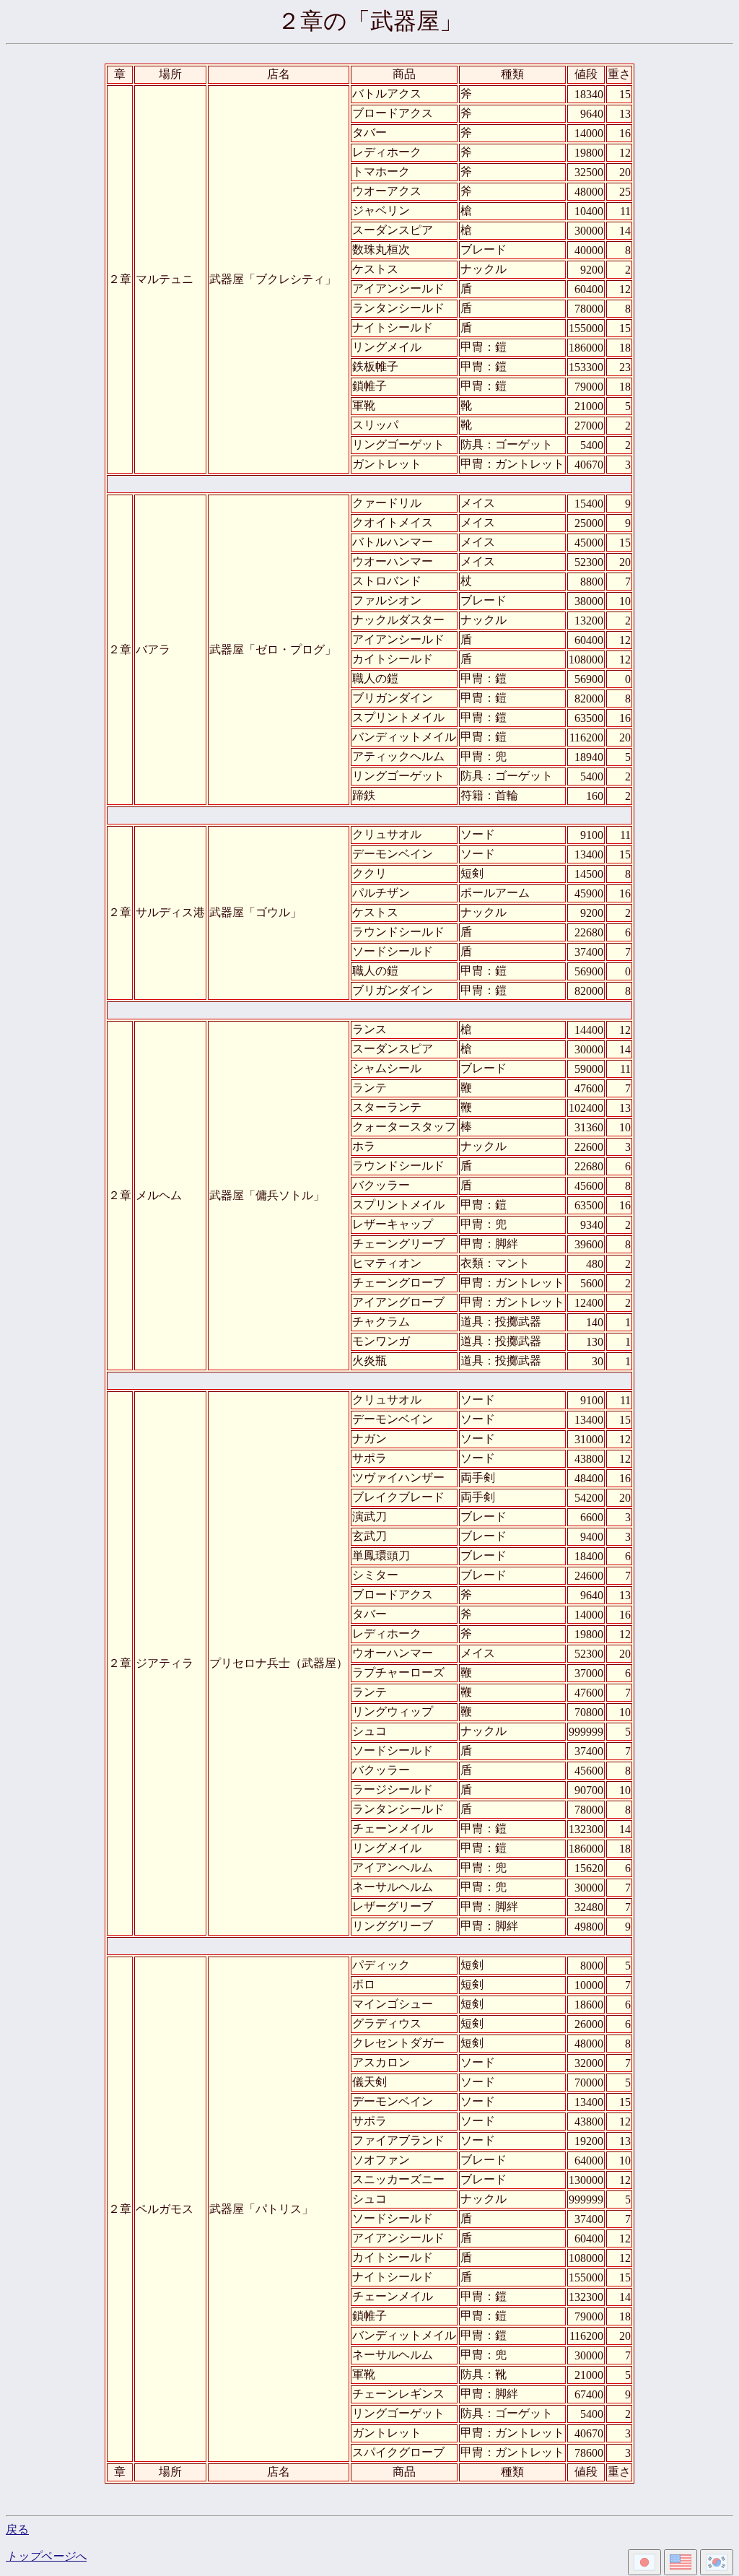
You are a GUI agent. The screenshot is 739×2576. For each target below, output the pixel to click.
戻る (17, 2529)
